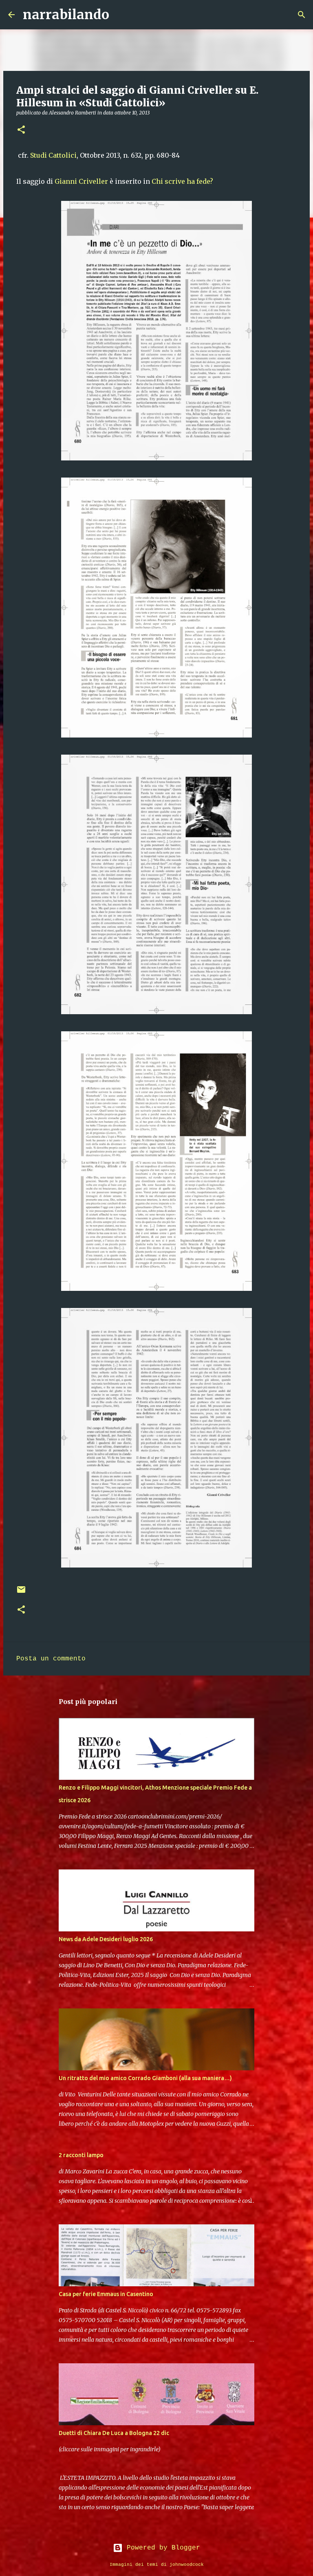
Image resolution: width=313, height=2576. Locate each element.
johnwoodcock (187, 2565)
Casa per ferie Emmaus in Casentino (106, 2294)
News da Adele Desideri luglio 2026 (106, 1939)
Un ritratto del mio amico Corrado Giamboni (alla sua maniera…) (145, 2078)
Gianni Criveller (81, 181)
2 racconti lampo (81, 2155)
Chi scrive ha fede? (183, 181)
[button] (21, 130)
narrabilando (66, 15)
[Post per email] (21, 1593)
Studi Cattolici (53, 155)
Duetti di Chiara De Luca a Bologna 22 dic (114, 2433)
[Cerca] (121, 15)
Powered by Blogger (161, 2548)
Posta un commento (51, 1659)
